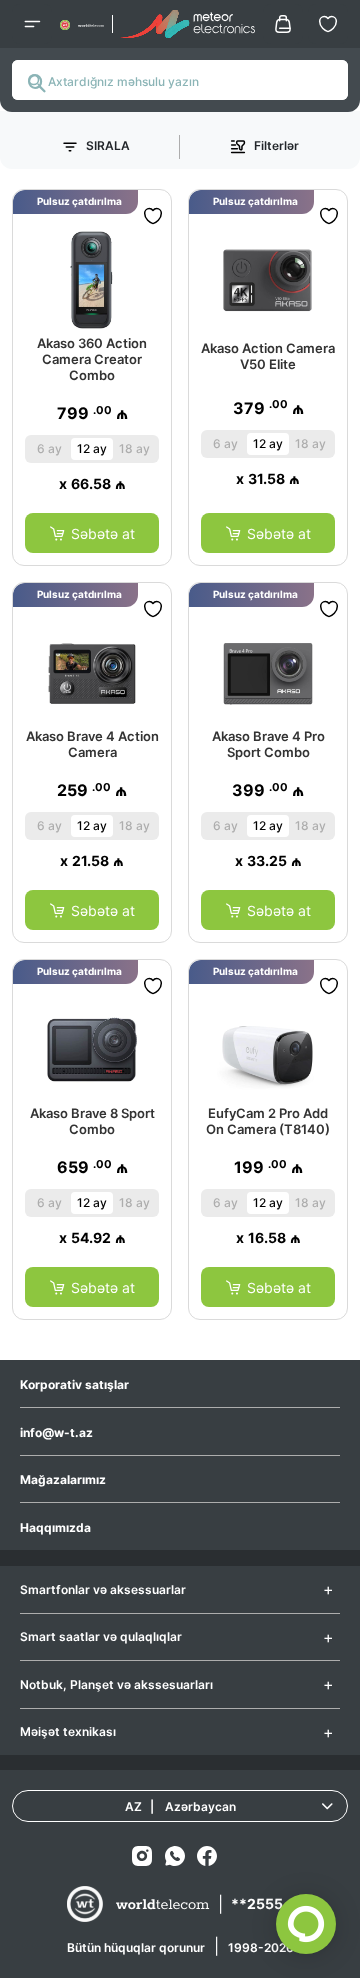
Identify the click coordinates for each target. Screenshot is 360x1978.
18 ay (134, 448)
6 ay (49, 448)
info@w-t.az (56, 1432)
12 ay (92, 448)
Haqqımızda (55, 1527)
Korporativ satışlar (74, 1384)
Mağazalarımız (63, 1479)
